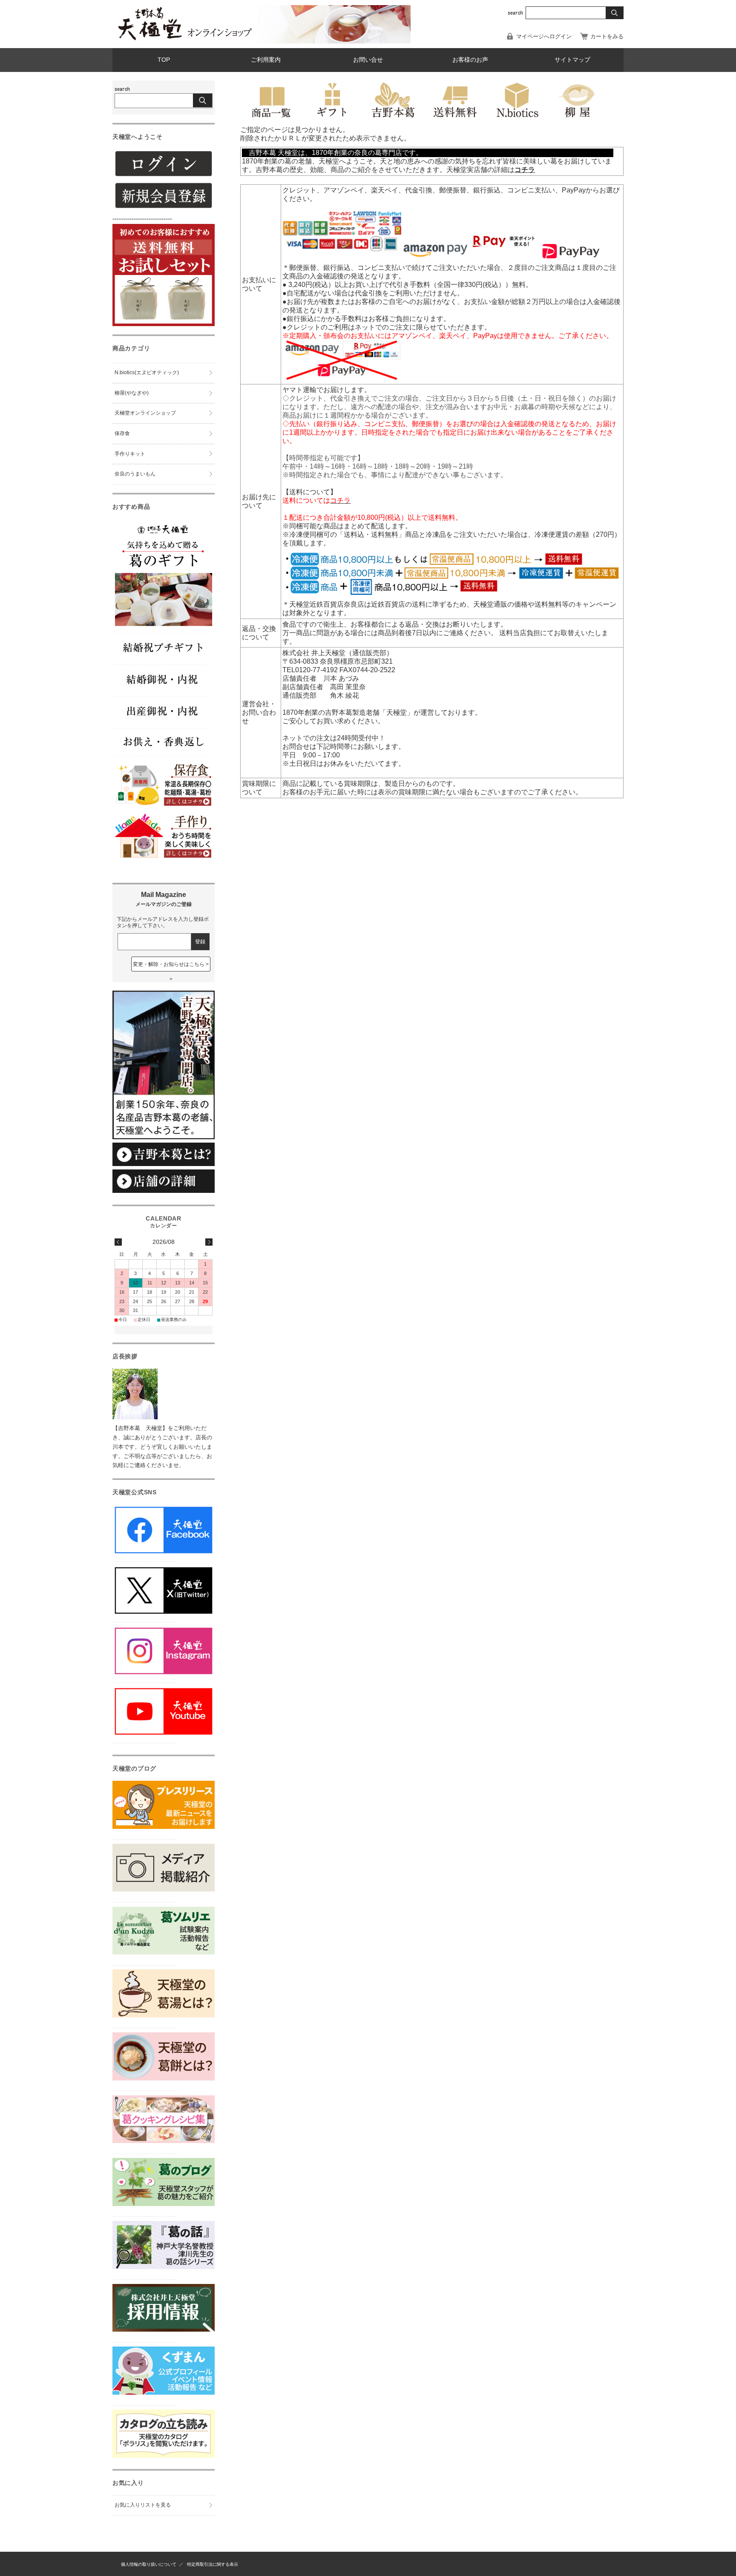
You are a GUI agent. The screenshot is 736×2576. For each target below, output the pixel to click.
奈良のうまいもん (135, 474)
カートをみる (607, 36)
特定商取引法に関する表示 (213, 2564)
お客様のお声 (470, 60)
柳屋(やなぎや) (132, 393)
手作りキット (130, 454)
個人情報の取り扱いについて (149, 2564)
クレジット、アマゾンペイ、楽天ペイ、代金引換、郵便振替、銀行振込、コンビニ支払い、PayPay (434, 190)
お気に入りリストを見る (143, 2505)
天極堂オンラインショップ (145, 413)
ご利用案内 (266, 60)
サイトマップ (572, 60)
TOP (164, 60)
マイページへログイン (544, 36)
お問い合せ (368, 60)
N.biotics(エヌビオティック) (147, 373)
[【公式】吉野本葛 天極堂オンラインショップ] (185, 39)
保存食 (122, 433)
